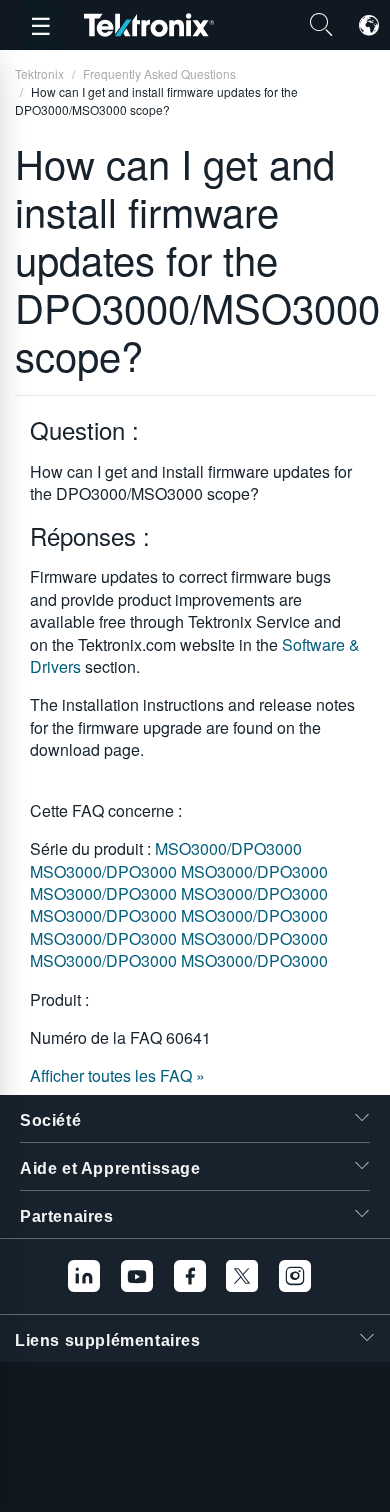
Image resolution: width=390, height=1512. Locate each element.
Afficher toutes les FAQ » (117, 1075)
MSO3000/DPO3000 (228, 848)
